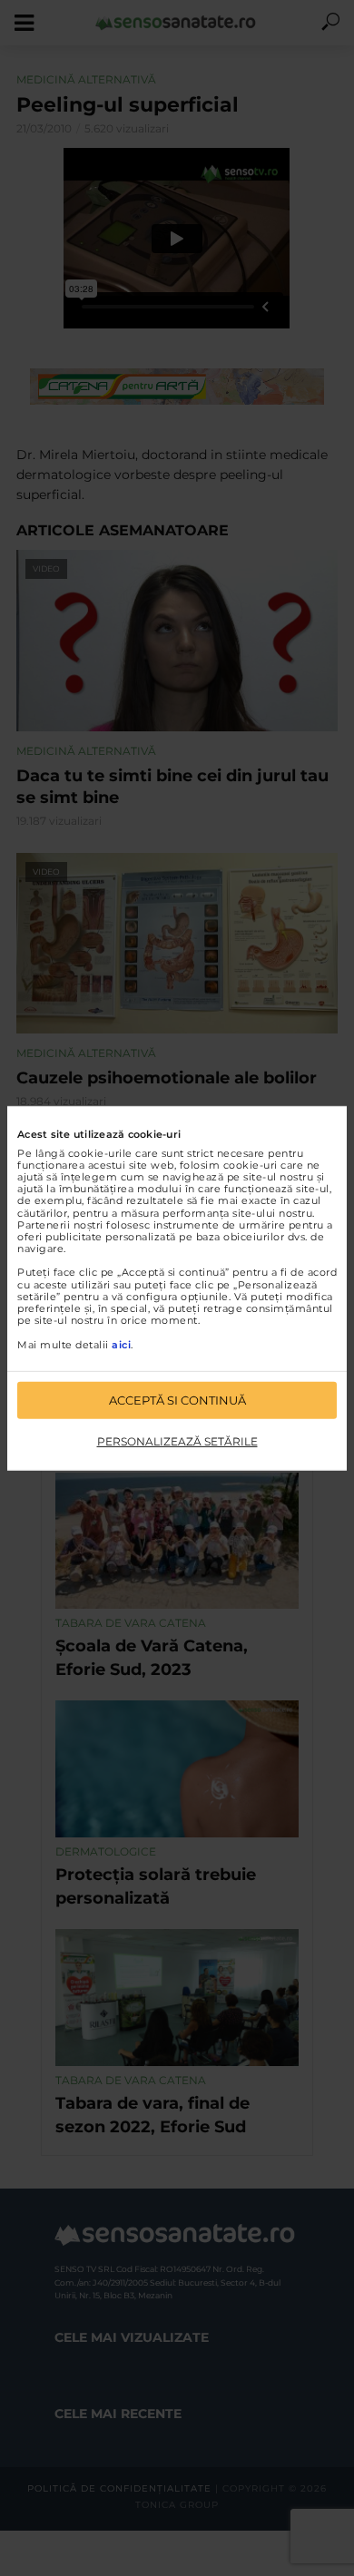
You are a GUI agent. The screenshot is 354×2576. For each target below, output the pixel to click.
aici (121, 1344)
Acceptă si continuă (177, 1400)
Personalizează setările (177, 1441)
